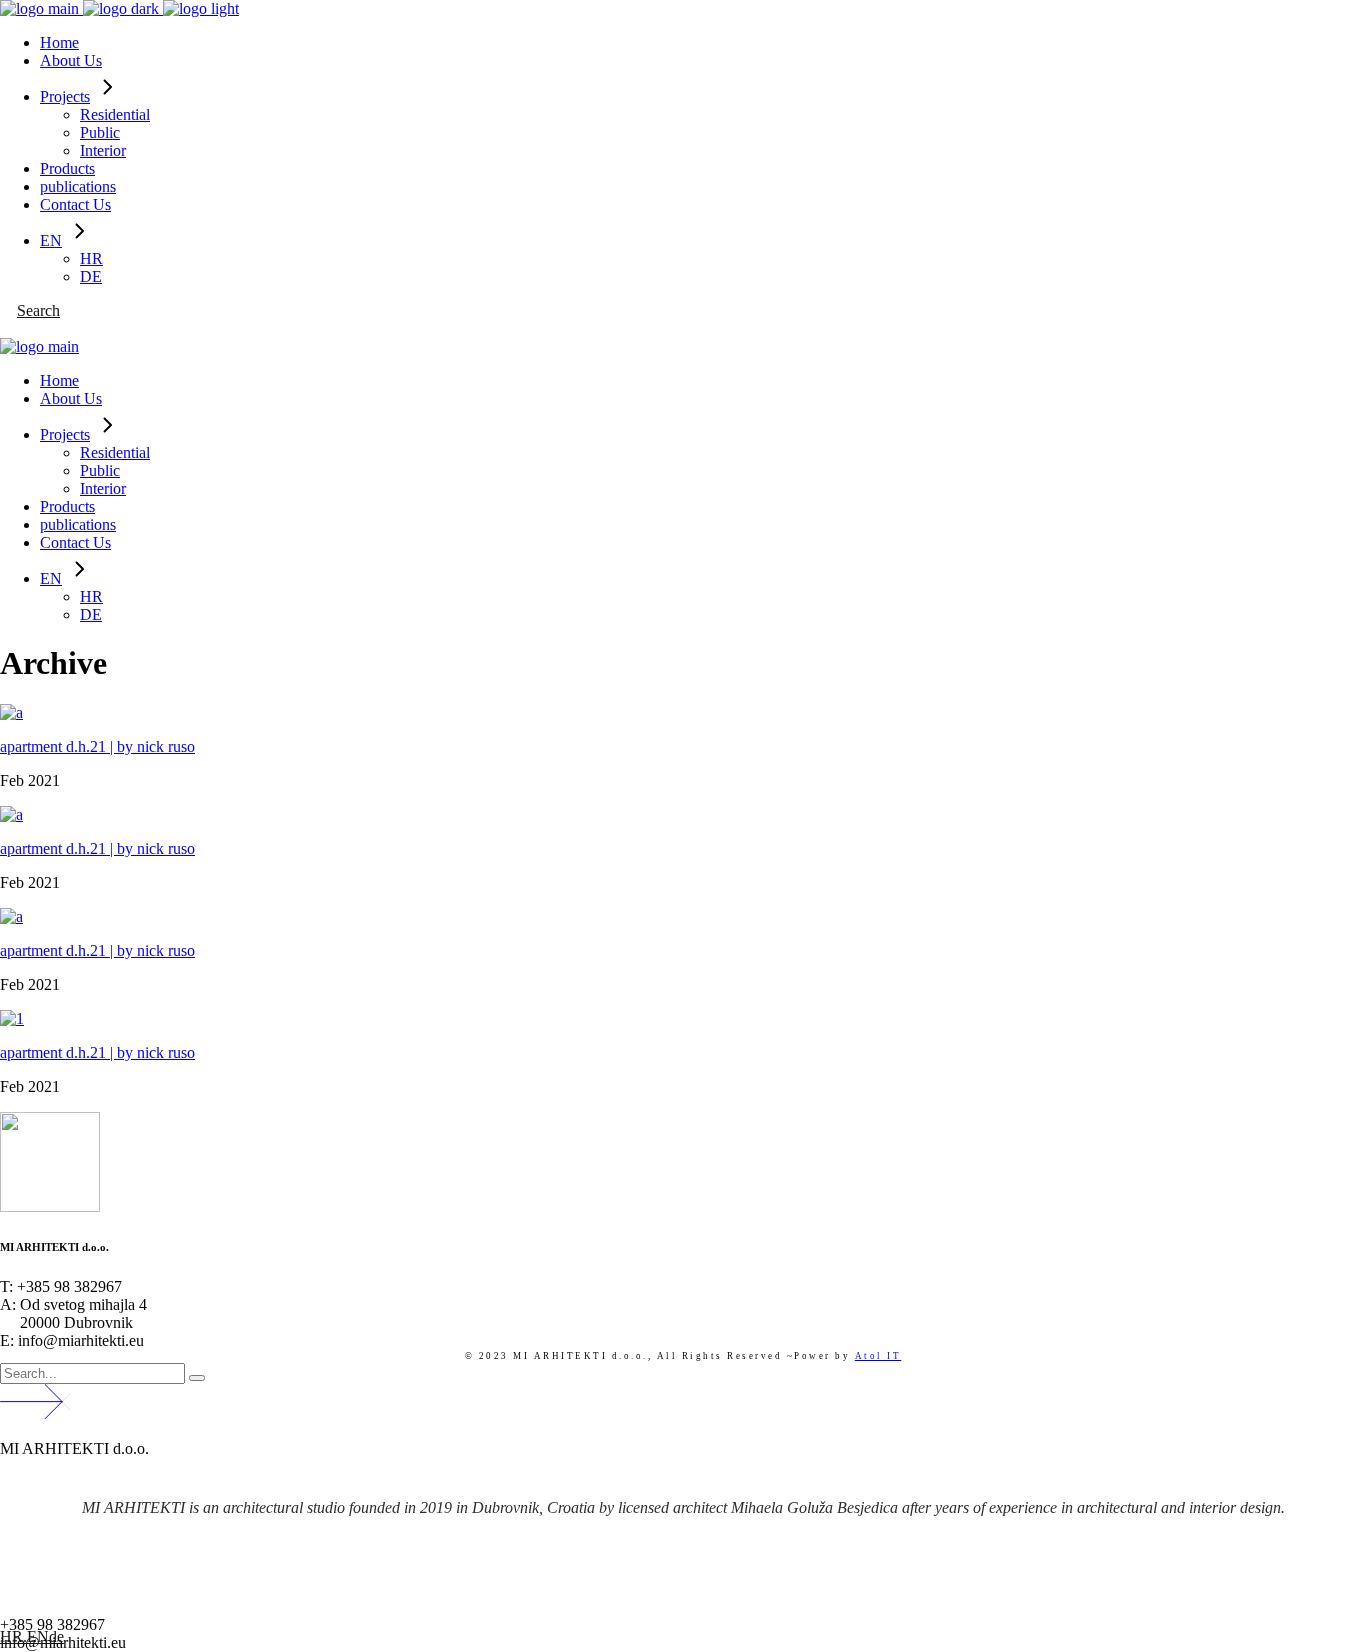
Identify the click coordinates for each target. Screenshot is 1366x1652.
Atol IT (878, 1356)
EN (38, 1636)
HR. (13, 1636)
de (56, 1636)
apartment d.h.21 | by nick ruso (97, 746)
